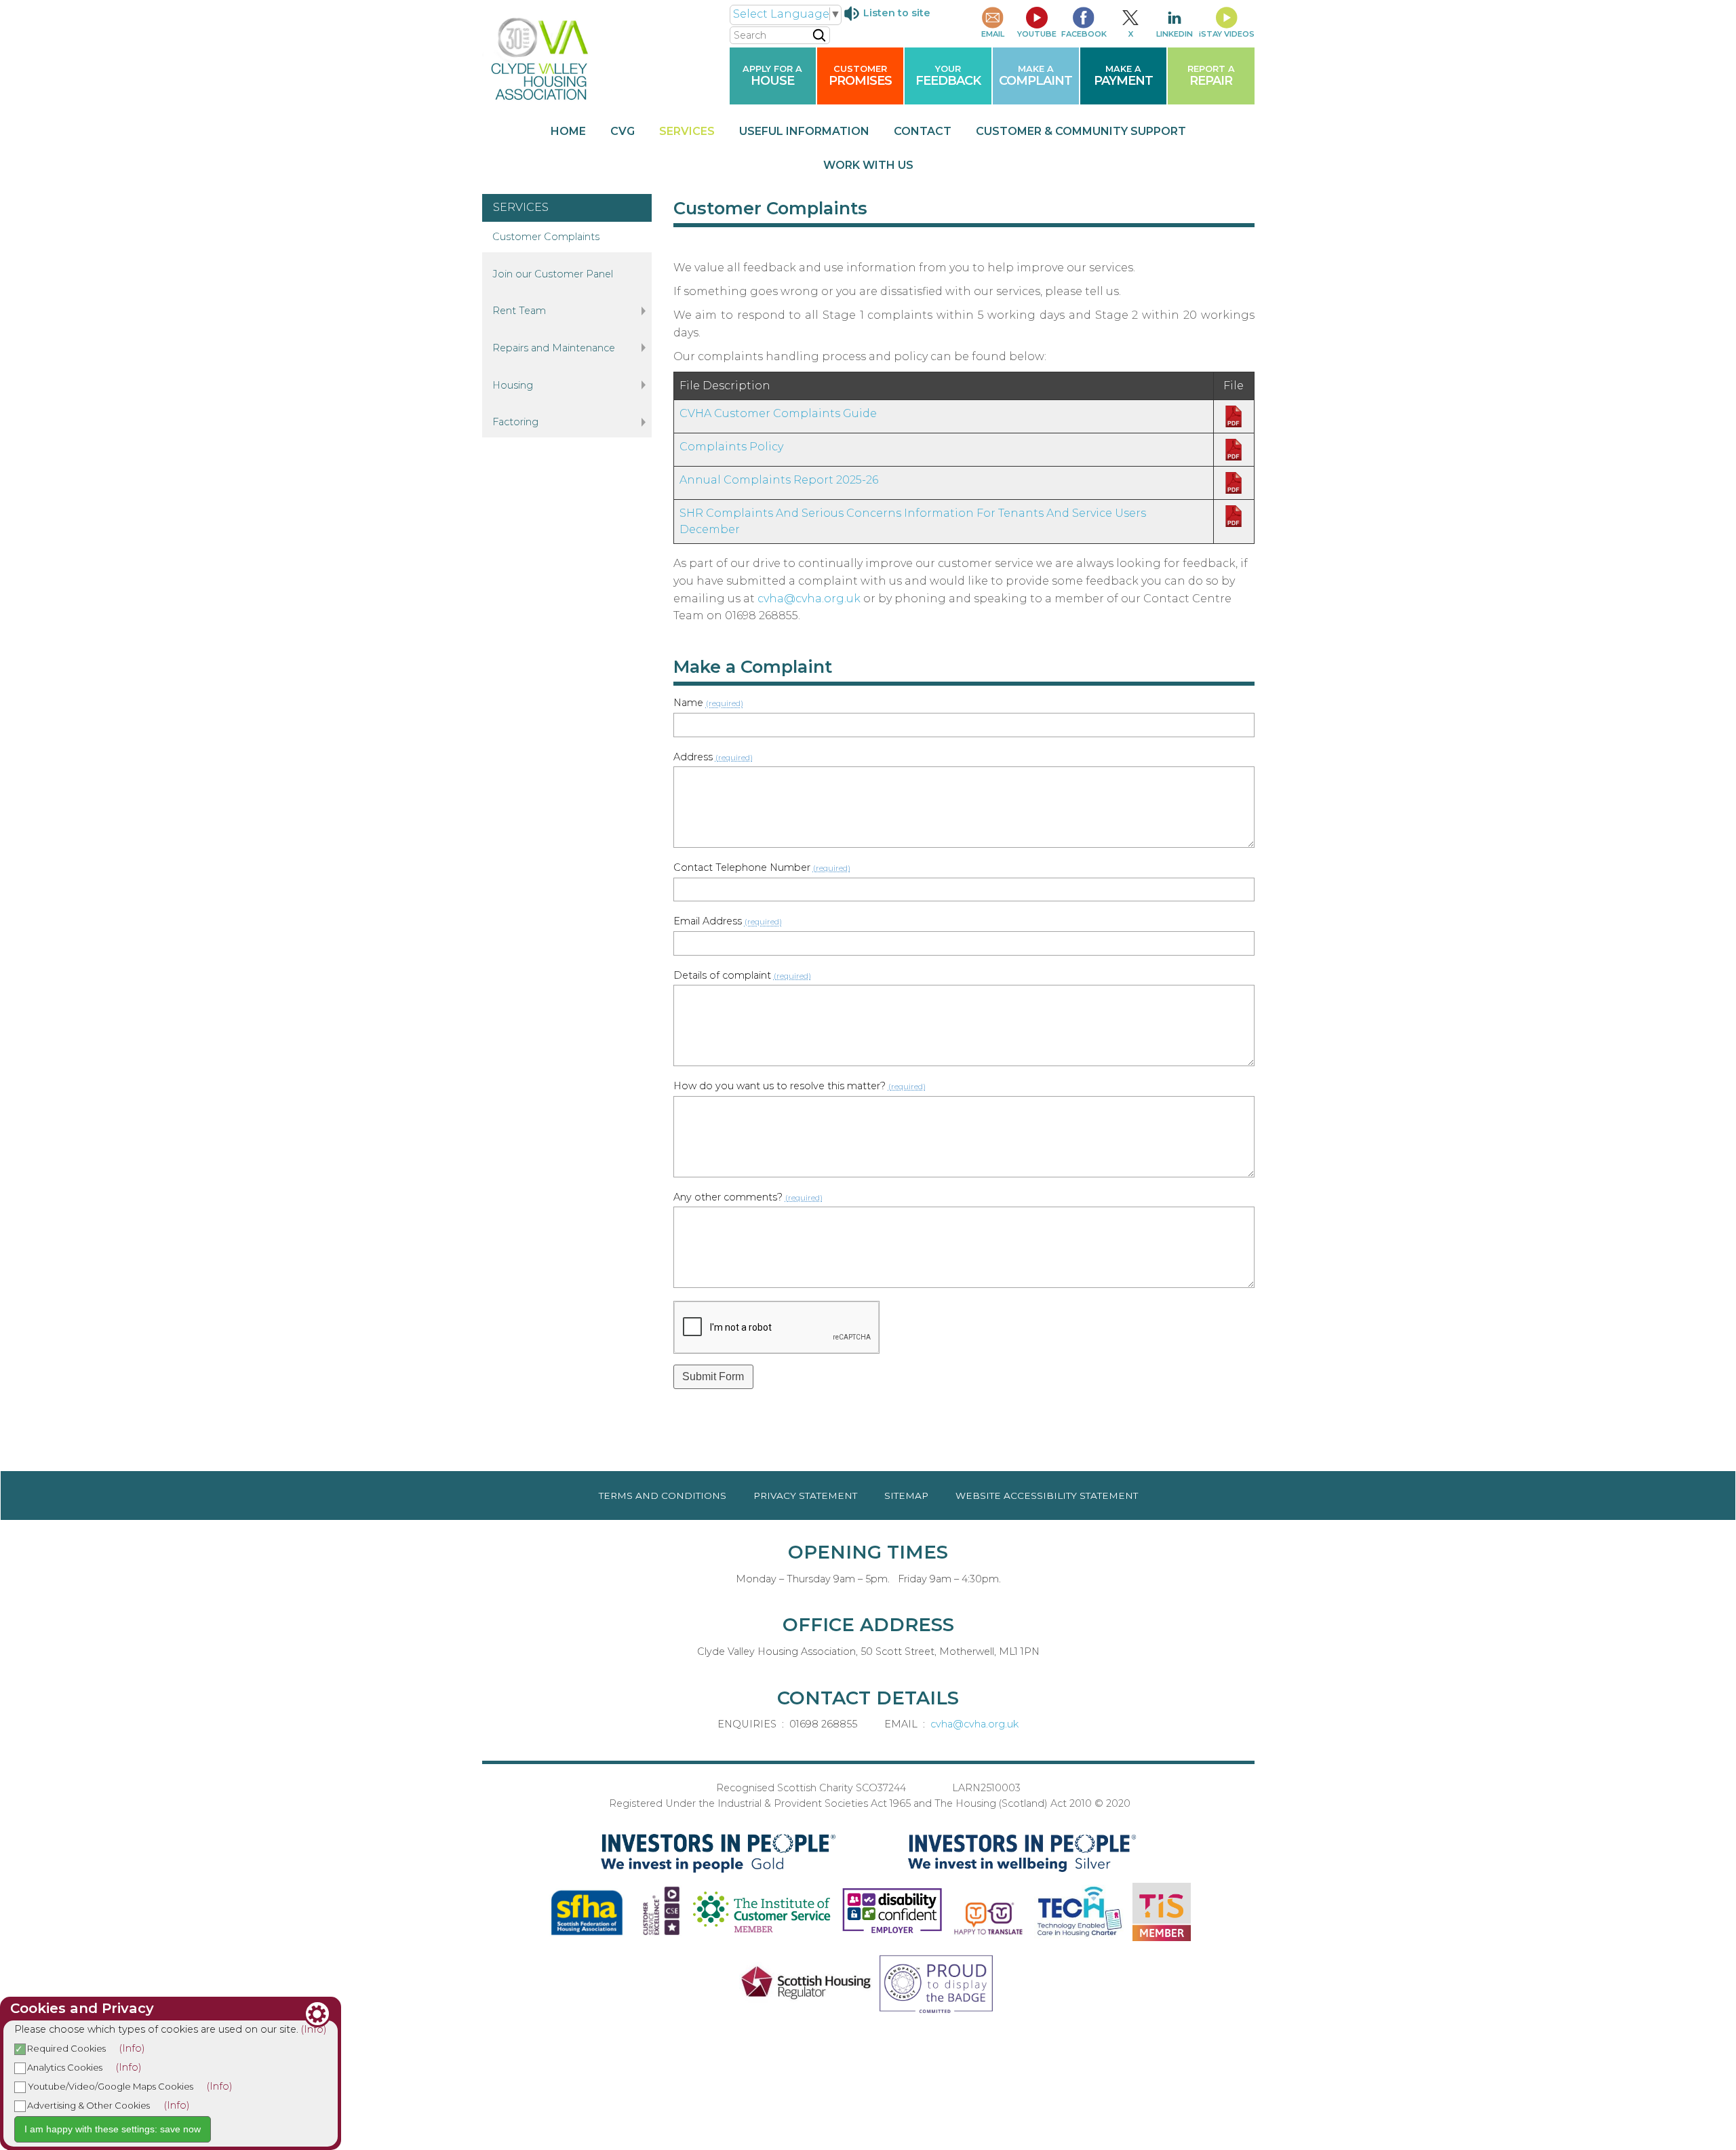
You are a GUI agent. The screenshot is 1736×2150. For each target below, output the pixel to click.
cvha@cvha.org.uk (809, 599)
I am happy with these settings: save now (113, 2129)
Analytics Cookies (64, 2067)
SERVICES (521, 207)
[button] (714, 1377)
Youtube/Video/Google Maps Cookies (110, 2086)
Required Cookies (66, 2048)
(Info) (314, 2029)
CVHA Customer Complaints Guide (778, 413)
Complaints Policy (731, 447)
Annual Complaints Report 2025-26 (779, 480)
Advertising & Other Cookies (88, 2105)
